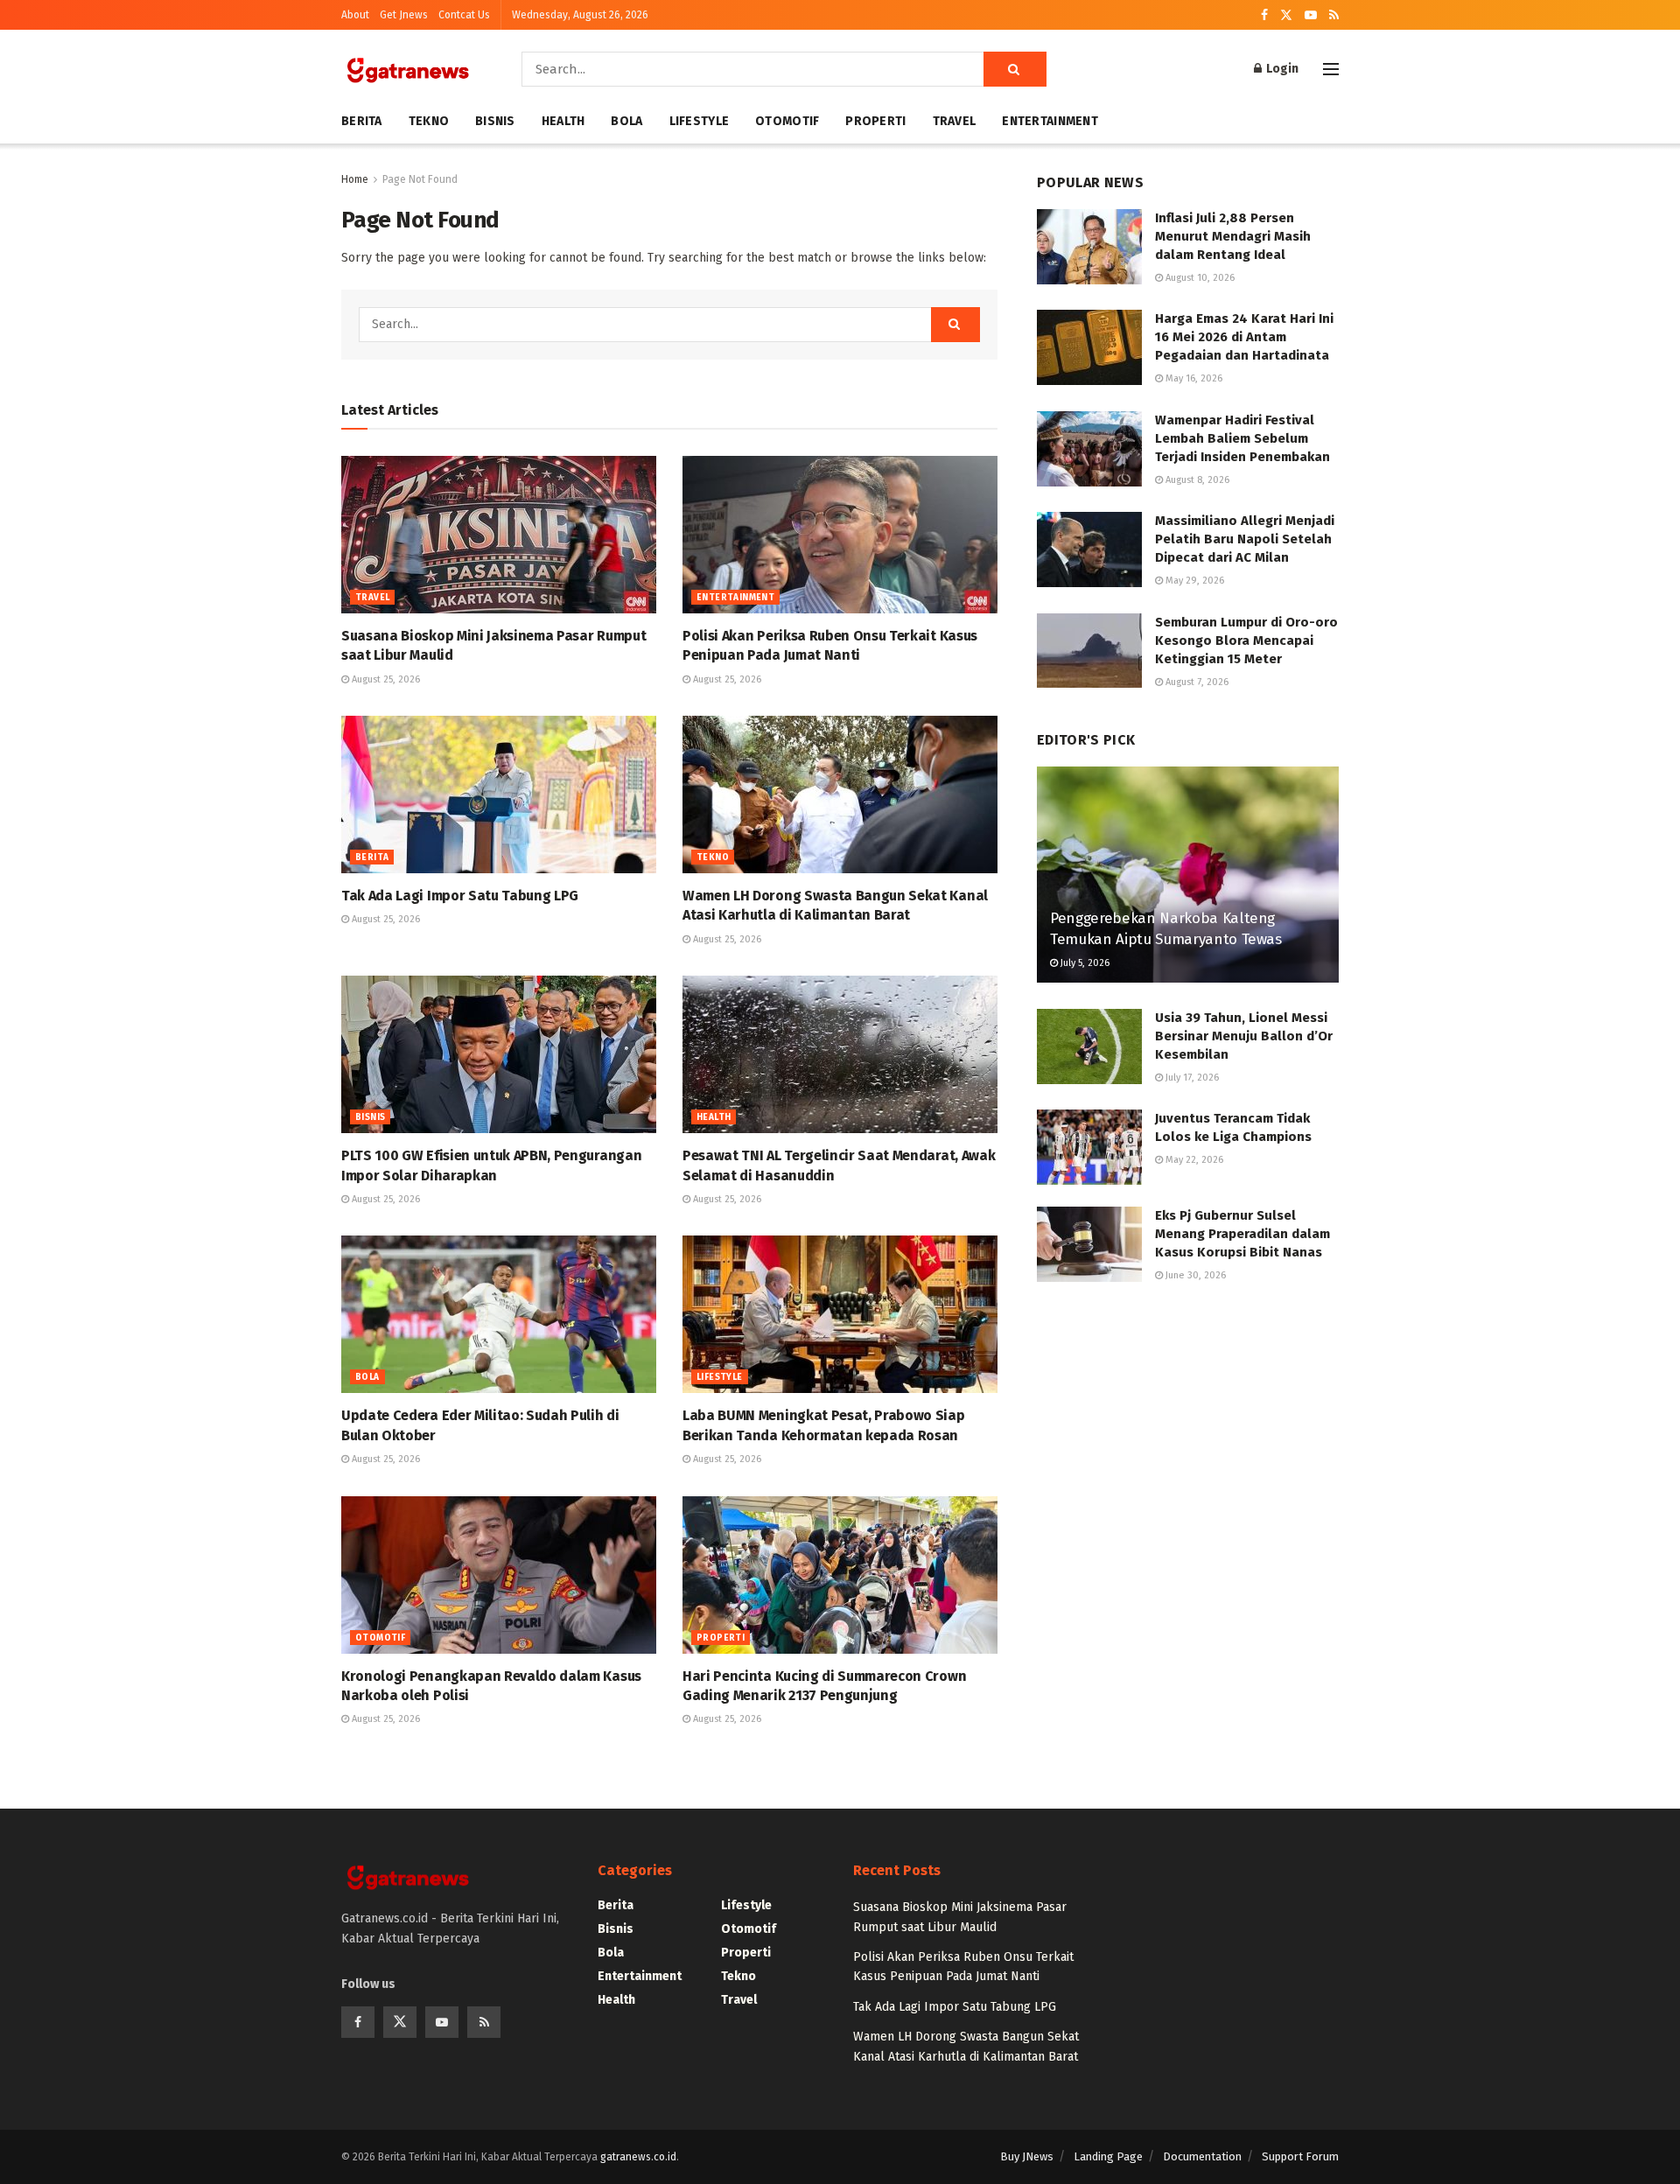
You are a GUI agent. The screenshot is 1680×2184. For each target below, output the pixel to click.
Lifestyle (700, 121)
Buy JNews (1027, 2156)
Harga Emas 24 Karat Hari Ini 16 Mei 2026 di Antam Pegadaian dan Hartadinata (1244, 337)
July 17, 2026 (1191, 1078)
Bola (626, 121)
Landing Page (1108, 2156)
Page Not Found (420, 179)
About (355, 15)
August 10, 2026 (1199, 278)
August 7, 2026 (1196, 682)
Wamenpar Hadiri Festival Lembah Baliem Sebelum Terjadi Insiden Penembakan (1242, 438)
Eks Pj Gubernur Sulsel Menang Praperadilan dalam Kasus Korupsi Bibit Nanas (1242, 1234)
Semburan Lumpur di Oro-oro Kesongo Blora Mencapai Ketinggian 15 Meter (1246, 640)
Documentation (1202, 2156)
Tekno (429, 121)
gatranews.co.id (638, 2157)
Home (355, 179)
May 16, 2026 (1193, 378)
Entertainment (1050, 121)
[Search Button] (1015, 69)
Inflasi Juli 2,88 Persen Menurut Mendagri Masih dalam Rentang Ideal (1233, 236)
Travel (955, 121)
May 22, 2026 (1193, 1160)
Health (563, 121)
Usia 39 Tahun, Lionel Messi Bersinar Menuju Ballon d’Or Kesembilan (1244, 1036)
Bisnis (495, 121)
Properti (875, 121)
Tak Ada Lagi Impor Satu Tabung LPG (460, 896)
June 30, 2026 (1194, 1275)
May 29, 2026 (1193, 581)
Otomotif (787, 121)
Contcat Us (464, 15)
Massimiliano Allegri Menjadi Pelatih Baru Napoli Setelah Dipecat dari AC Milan (1245, 539)
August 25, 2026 (385, 679)
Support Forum (1300, 2156)
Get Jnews (404, 15)
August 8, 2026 (1196, 480)
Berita (362, 121)
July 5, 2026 (1084, 963)
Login (1281, 69)
